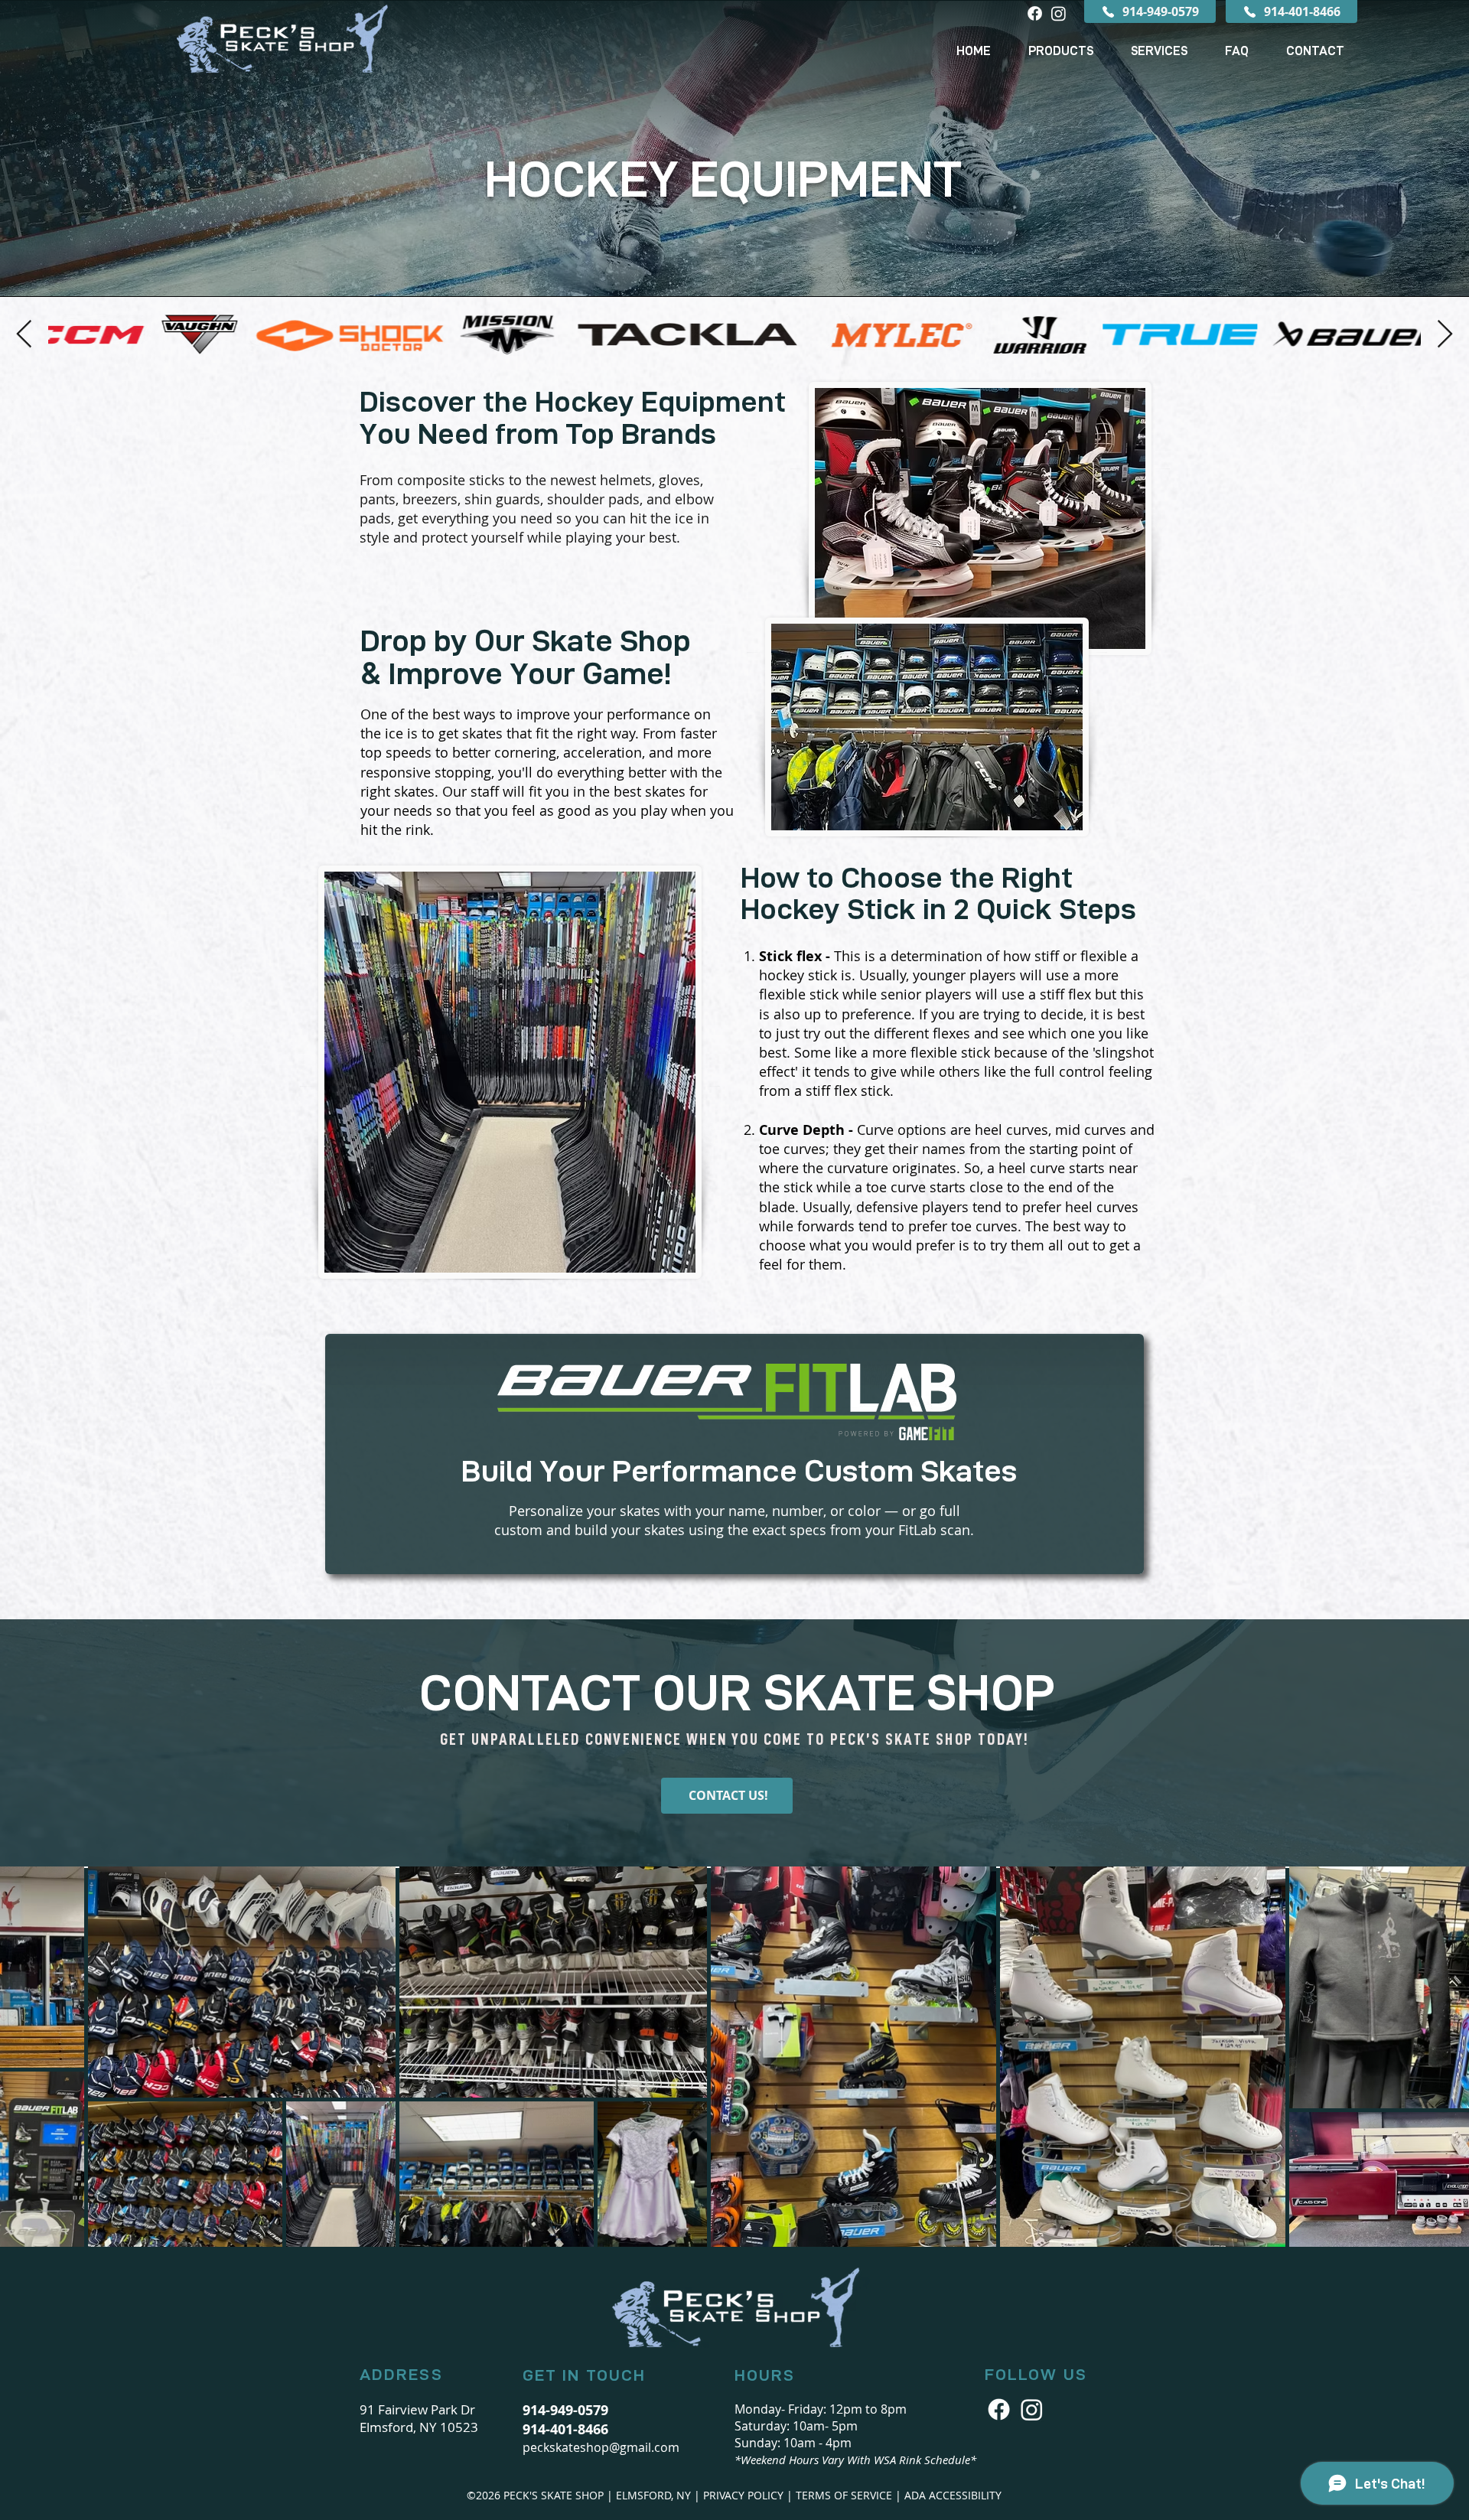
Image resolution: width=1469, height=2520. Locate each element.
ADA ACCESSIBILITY (953, 2495)
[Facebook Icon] (999, 2409)
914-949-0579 (565, 2410)
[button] (1060, 51)
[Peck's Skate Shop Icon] (1032, 2409)
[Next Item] (1445, 335)
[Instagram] (1059, 13)
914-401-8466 (565, 2429)
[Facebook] (1035, 13)
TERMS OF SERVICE (844, 2495)
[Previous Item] (24, 335)
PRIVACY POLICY (743, 2495)
